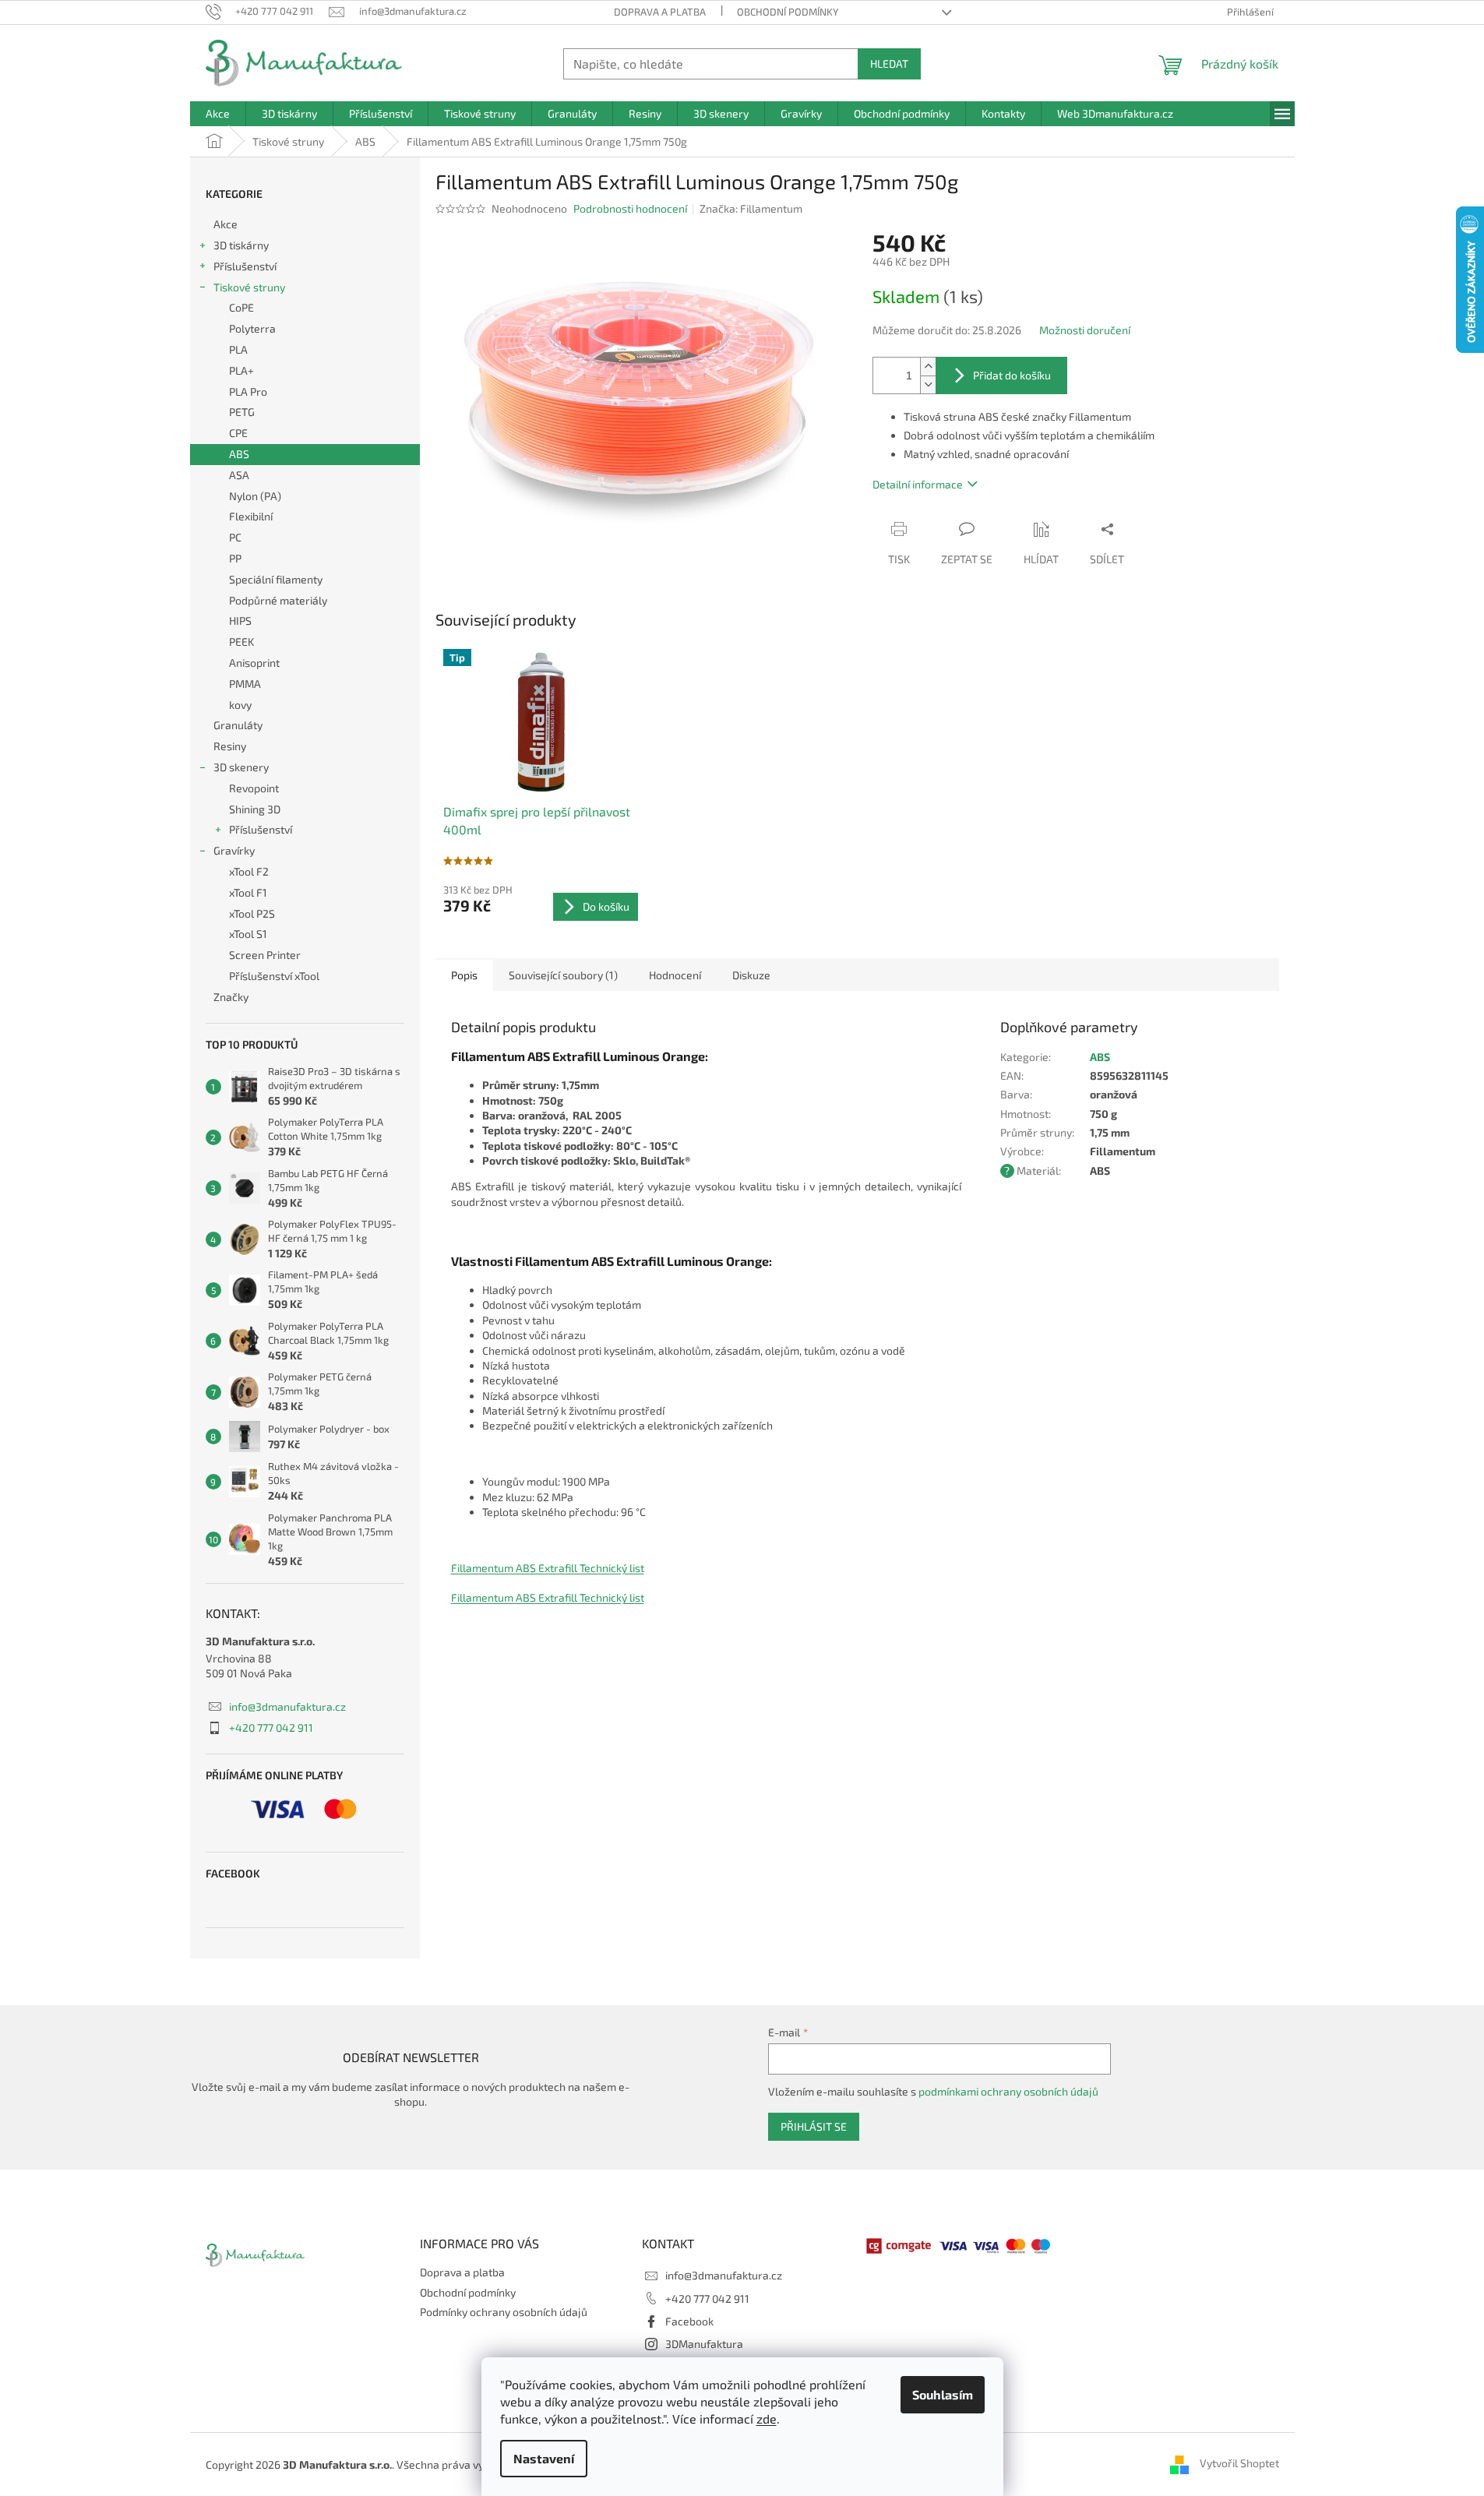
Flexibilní (251, 516)
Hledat (889, 63)
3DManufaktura (704, 2344)
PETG (242, 412)
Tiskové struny (249, 287)
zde (767, 2418)
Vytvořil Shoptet (1239, 2463)
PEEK (241, 642)
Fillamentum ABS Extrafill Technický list (548, 1568)
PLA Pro (248, 391)
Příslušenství (245, 266)
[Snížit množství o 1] (928, 384)
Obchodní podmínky (788, 12)
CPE (238, 433)
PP (235, 558)
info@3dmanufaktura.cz (287, 1706)
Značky (231, 997)
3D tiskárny (241, 245)
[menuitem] (218, 114)
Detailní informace (918, 484)
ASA (239, 475)
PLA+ (241, 370)
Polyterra (252, 328)
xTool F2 (249, 871)
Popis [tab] (464, 975)
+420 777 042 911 (271, 1727)
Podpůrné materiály (278, 600)
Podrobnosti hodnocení (630, 208)
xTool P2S (252, 913)
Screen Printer (265, 955)
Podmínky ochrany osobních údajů (504, 2312)
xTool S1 (248, 934)
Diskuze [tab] (751, 975)
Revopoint (254, 788)
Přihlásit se (814, 2126)
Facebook (689, 2321)
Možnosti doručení (1085, 330)
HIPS (240, 620)
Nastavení (544, 2458)
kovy (240, 705)
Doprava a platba (660, 12)
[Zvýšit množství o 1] (928, 367)
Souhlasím (943, 2394)
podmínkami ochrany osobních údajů (1008, 2091)
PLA (238, 349)
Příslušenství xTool (274, 976)
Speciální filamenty (276, 579)
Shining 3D (255, 809)
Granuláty (238, 725)
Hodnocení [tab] (675, 975)
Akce (226, 224)
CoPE (241, 307)
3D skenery (241, 767)
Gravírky (234, 850)
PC (235, 537)
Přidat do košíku (1012, 375)
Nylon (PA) (255, 496)
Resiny (230, 746)
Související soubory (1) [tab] (563, 975)
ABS (239, 454)
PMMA (245, 684)
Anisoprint (254, 663)
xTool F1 (248, 892)
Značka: (751, 208)
